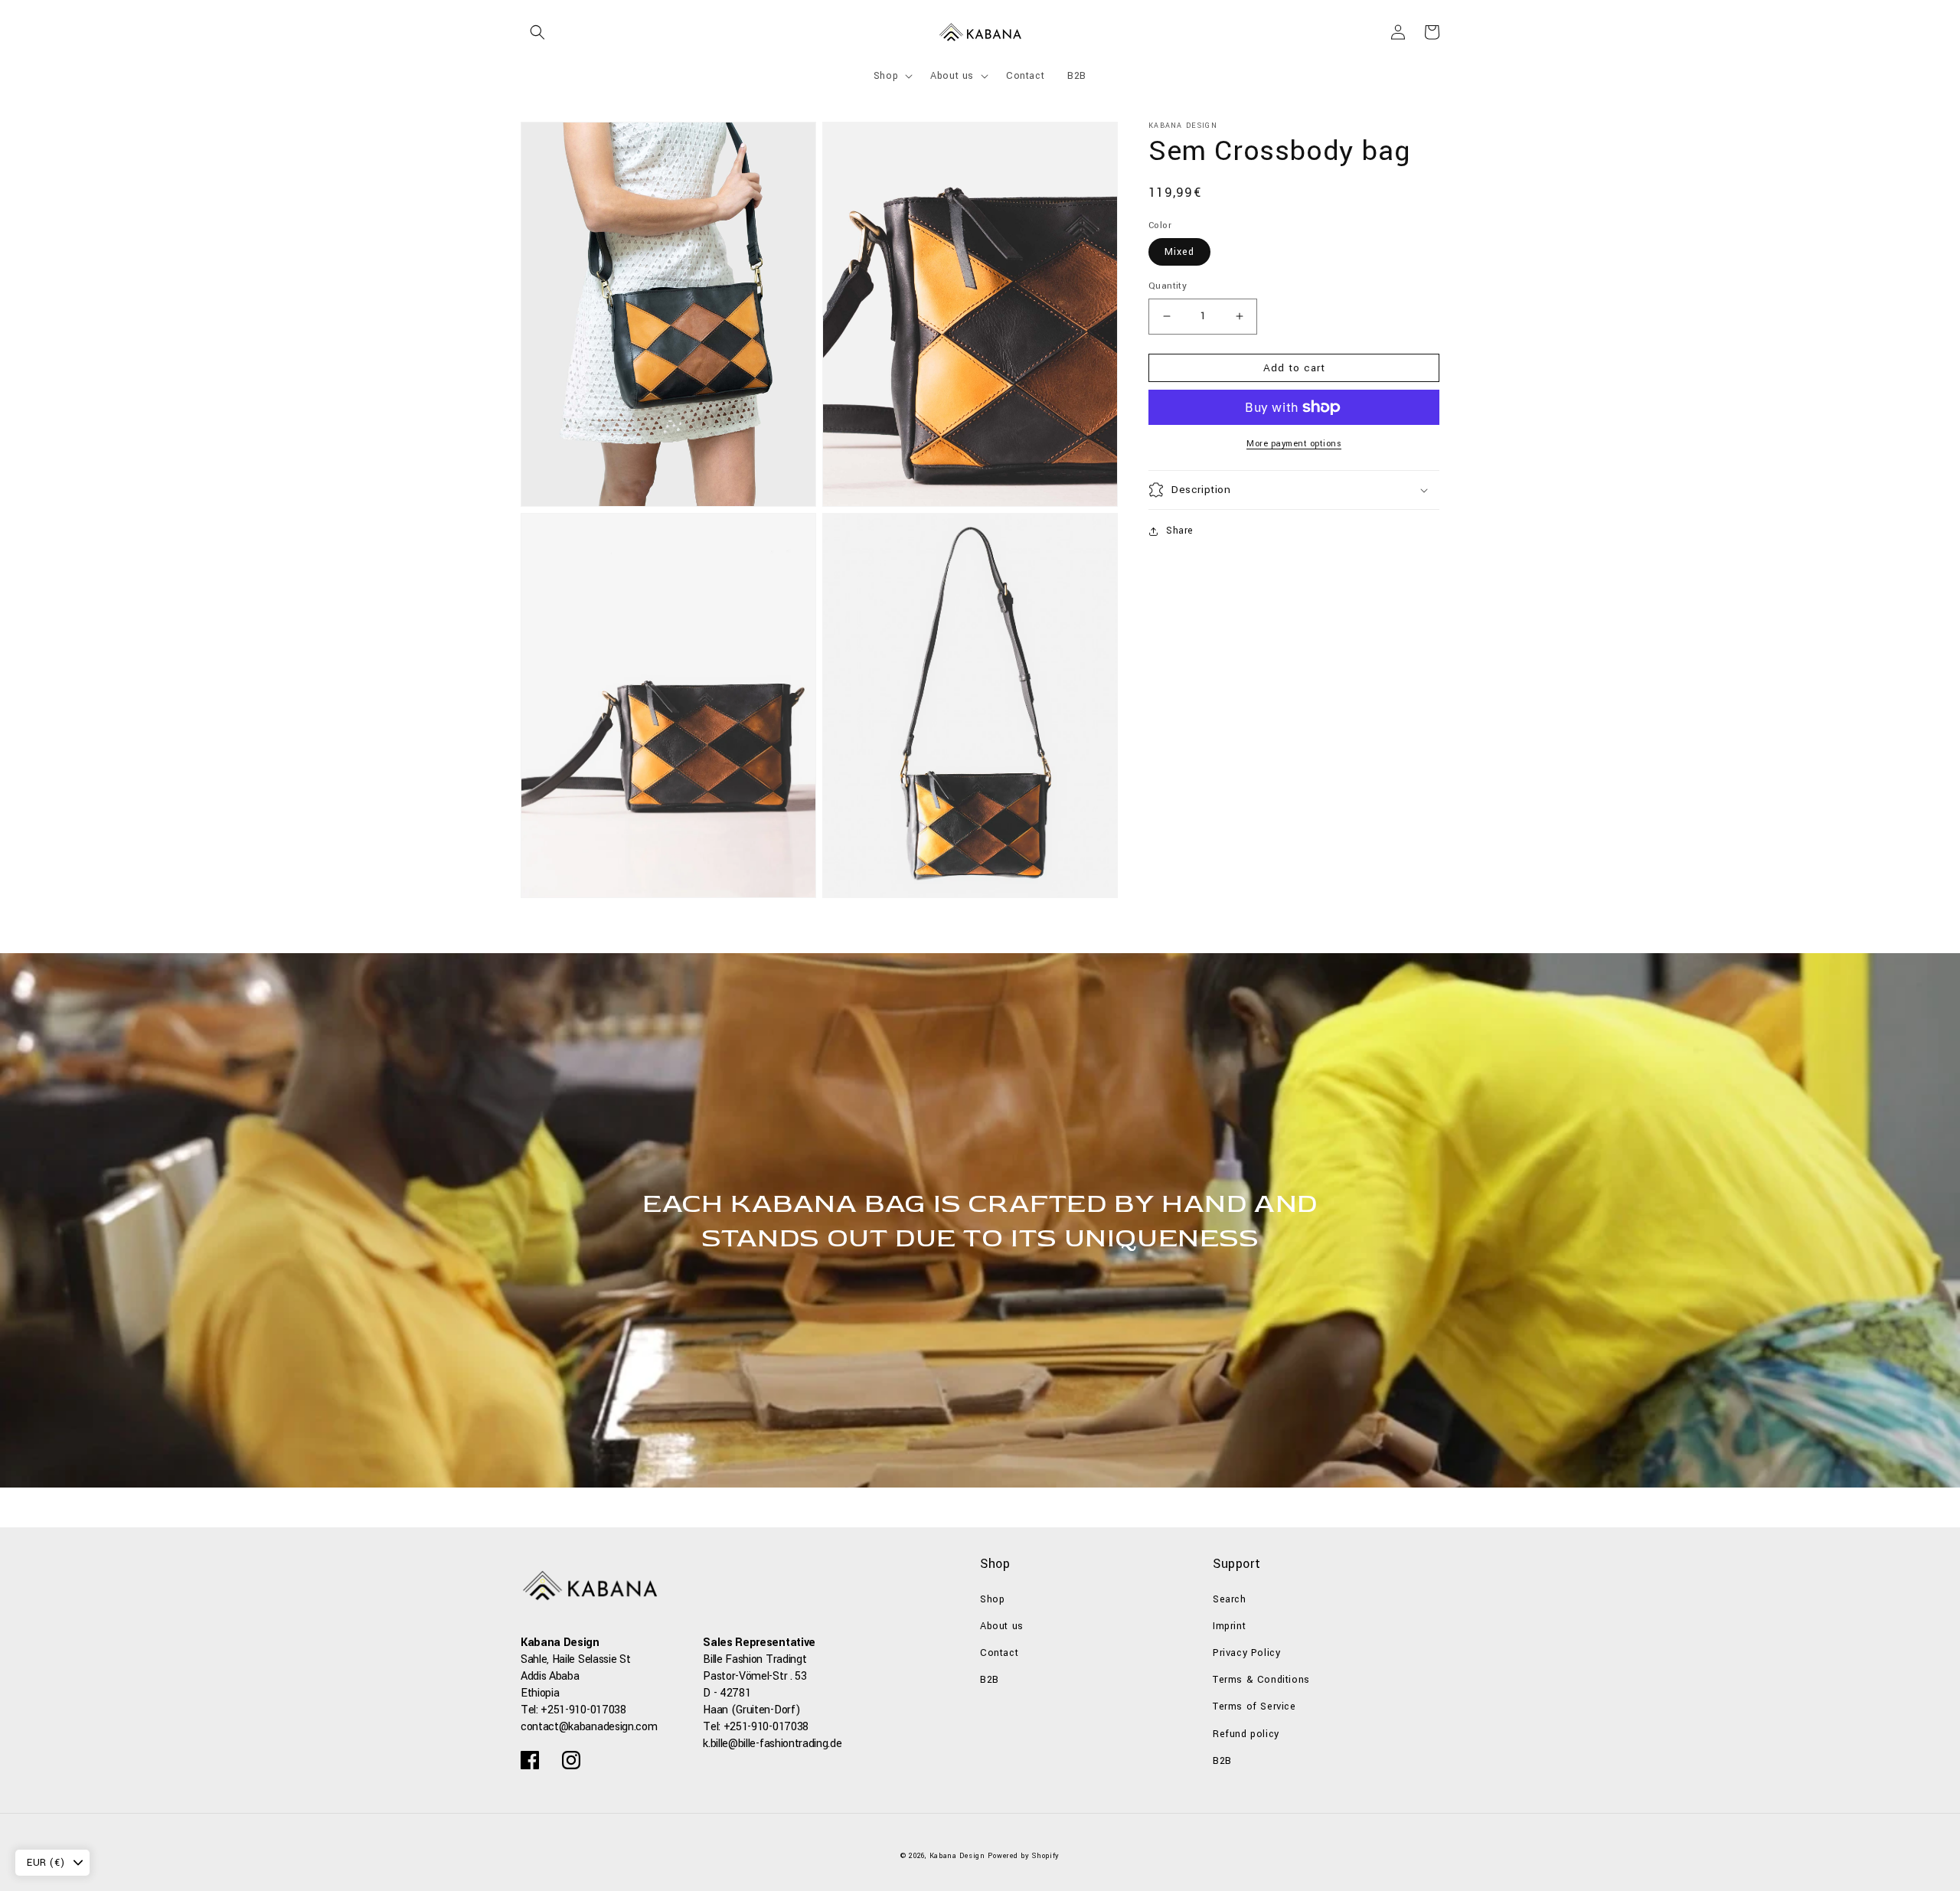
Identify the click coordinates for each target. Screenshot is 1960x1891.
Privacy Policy (1246, 1653)
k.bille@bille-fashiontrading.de (772, 1744)
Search (1230, 1599)
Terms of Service (1254, 1706)
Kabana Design (957, 1856)
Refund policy (1246, 1734)
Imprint (1229, 1626)
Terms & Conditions (1261, 1680)
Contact (999, 1653)
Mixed (1179, 252)
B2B (990, 1680)
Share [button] (1180, 531)
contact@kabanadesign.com (589, 1727)
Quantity (1168, 286)
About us (1002, 1626)
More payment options (1294, 444)
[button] (537, 32)
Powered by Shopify (1024, 1856)
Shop (992, 1599)
